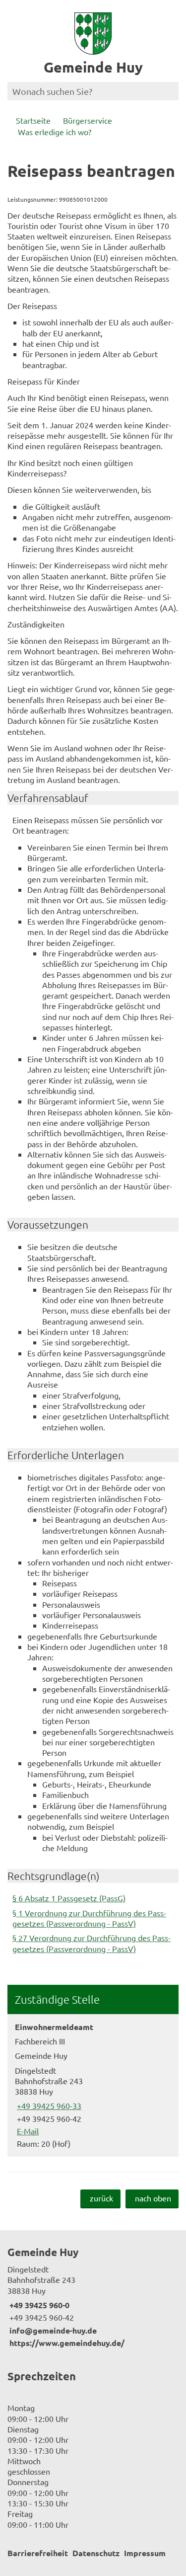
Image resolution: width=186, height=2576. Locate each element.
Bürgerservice (88, 120)
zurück (101, 2198)
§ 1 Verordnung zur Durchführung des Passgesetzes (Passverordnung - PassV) (89, 1918)
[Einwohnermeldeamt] (93, 2085)
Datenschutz (96, 2553)
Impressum (145, 2553)
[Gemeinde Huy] (93, 2297)
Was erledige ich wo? (55, 132)
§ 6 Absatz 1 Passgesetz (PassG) (69, 1898)
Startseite (33, 120)
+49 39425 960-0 (38, 2305)
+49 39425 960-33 (48, 2106)
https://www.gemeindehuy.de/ (66, 2343)
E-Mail (27, 2131)
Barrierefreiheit (38, 2553)
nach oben (153, 2198)
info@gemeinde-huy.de (52, 2330)
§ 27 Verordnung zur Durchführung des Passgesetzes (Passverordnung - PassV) (92, 1943)
